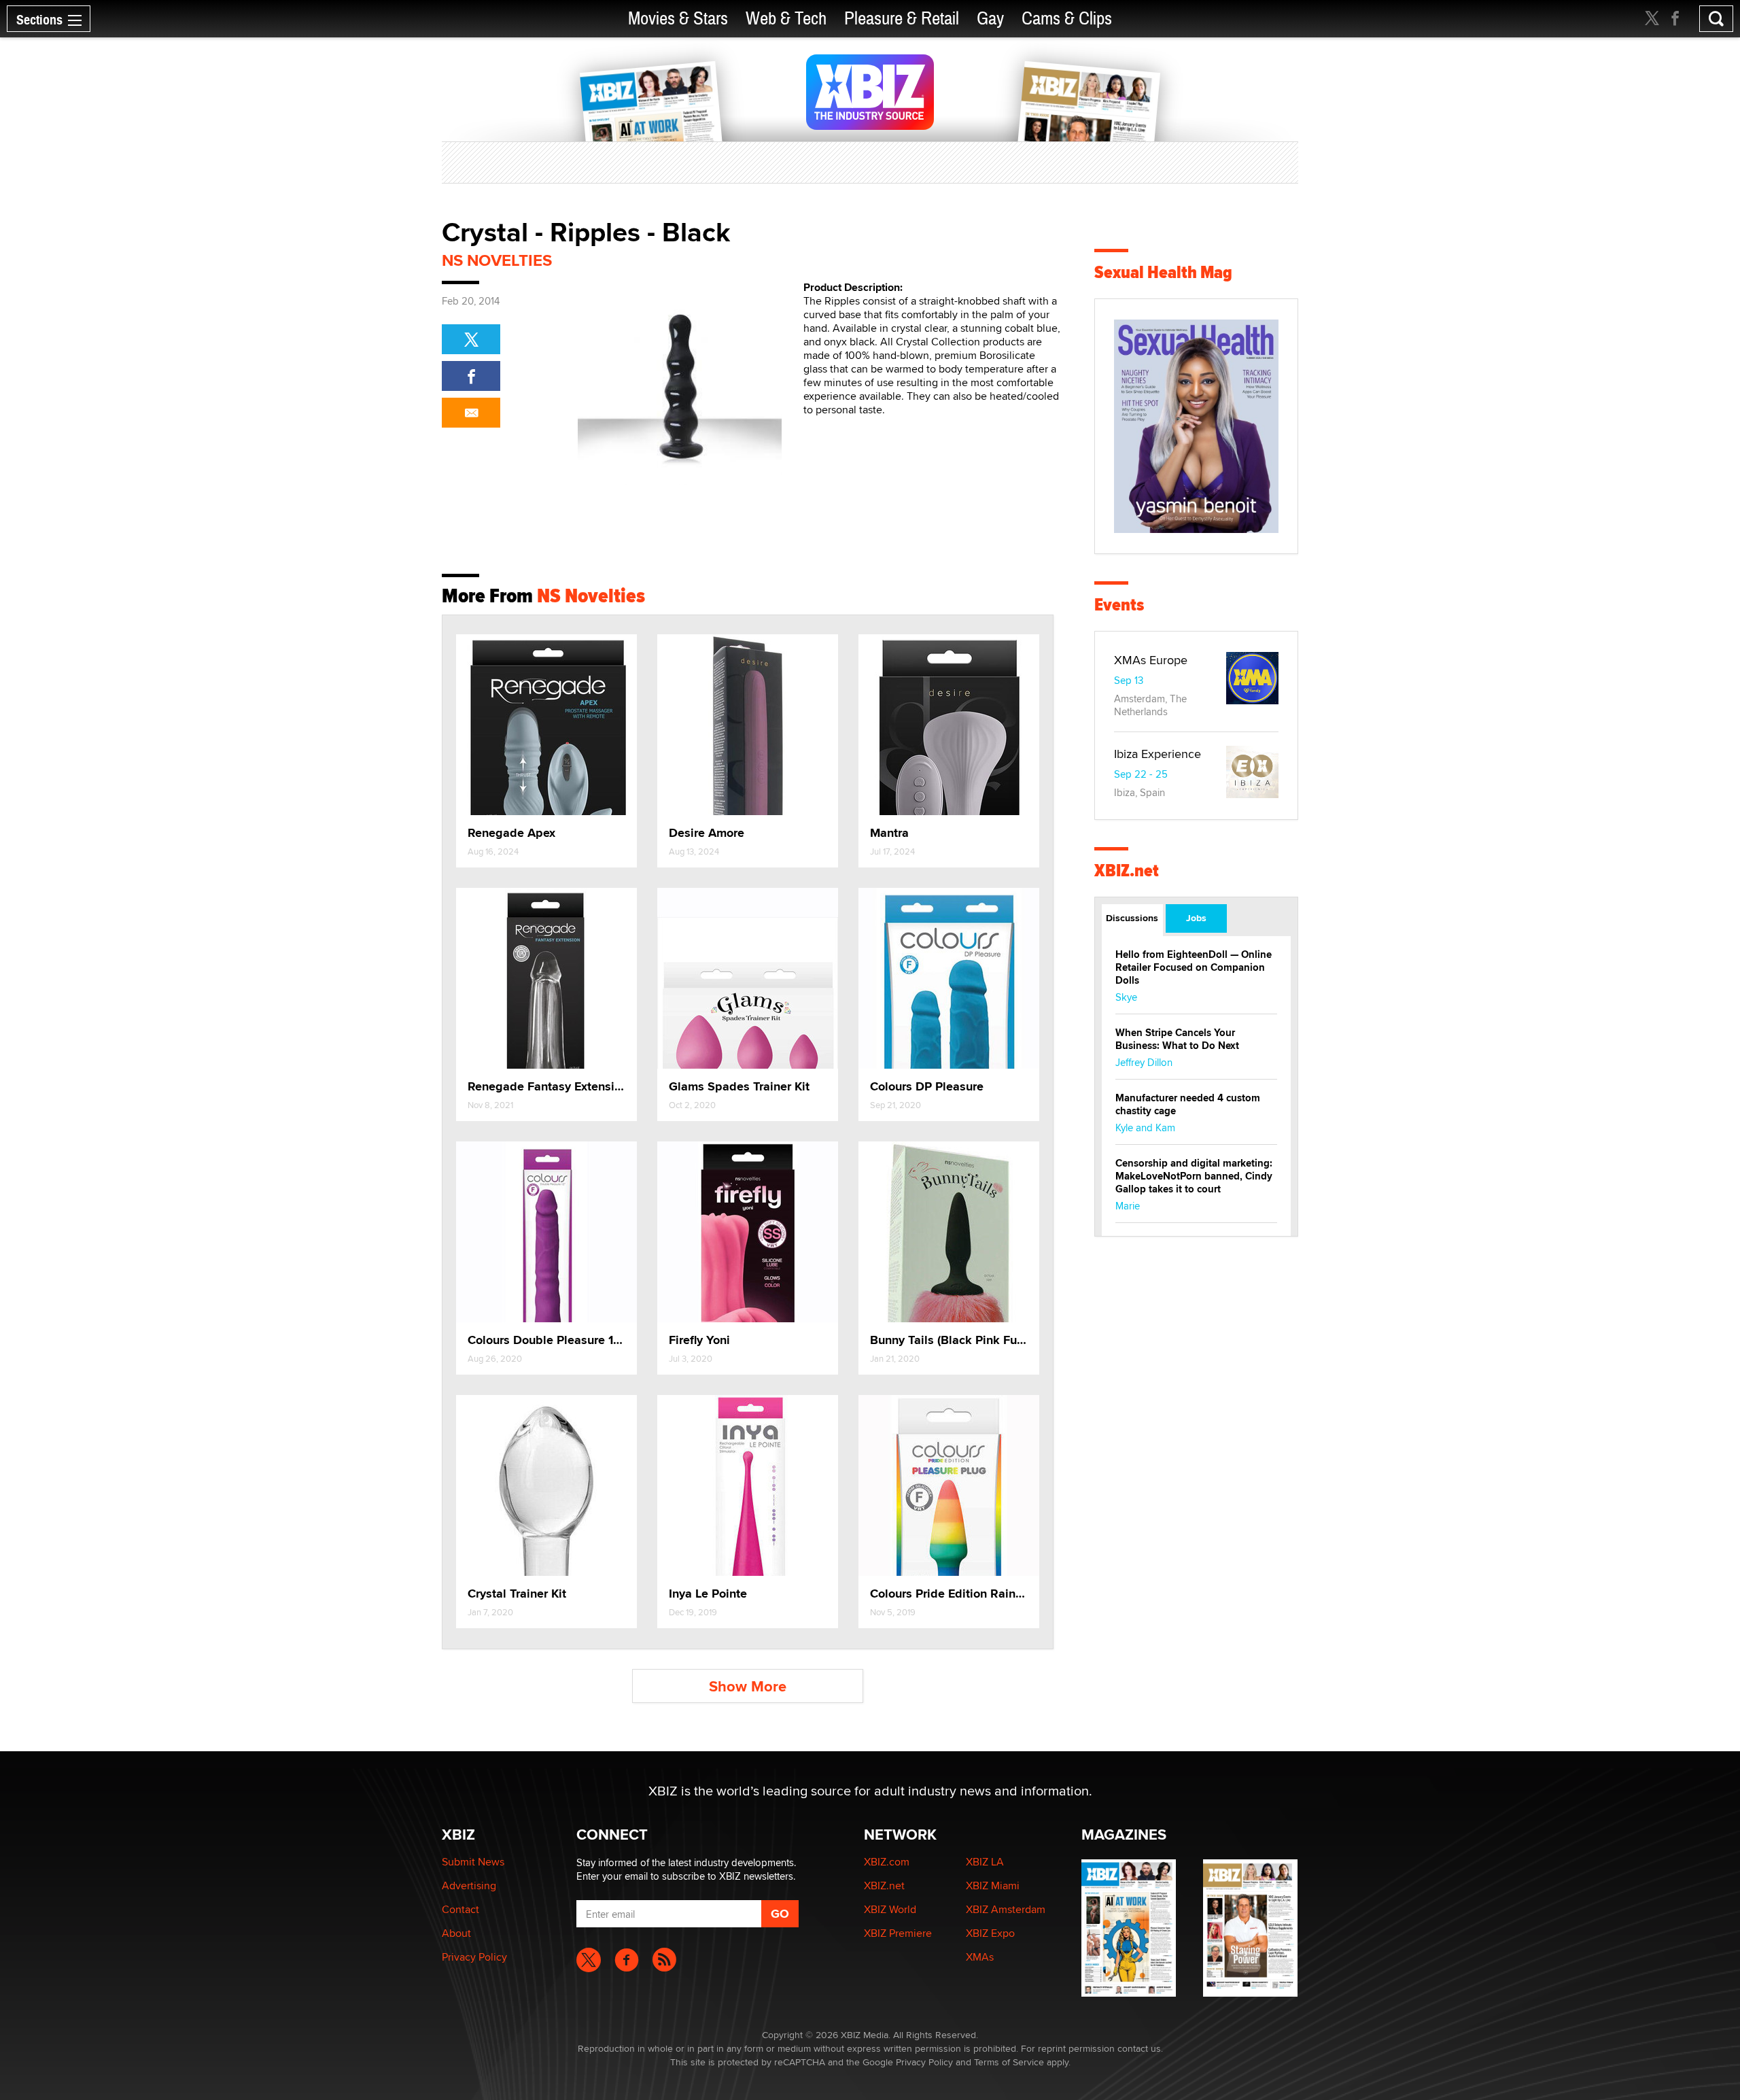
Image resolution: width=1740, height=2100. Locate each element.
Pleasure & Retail (902, 19)
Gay (990, 19)
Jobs (1196, 918)
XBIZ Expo (990, 1933)
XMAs (980, 1957)
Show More (748, 1686)
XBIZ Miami (993, 1886)
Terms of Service (1009, 2062)
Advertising (469, 1886)
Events (1119, 605)
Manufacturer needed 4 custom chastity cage (1188, 1104)
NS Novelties (497, 260)
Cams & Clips (1067, 19)
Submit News (473, 1862)
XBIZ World (890, 1909)
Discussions (1132, 918)
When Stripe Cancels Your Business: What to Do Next (1177, 1039)
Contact (460, 1909)
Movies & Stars (678, 19)
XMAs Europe (1151, 660)
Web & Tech (786, 19)
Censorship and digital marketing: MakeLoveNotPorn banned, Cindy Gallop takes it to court (1194, 1176)
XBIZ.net (1127, 871)
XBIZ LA (985, 1862)
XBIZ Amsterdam (1006, 1909)
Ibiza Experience (1158, 754)
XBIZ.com (887, 1862)
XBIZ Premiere (898, 1933)
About (456, 1933)
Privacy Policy (474, 1957)
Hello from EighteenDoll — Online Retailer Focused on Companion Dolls (1194, 967)
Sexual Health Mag (1163, 272)
